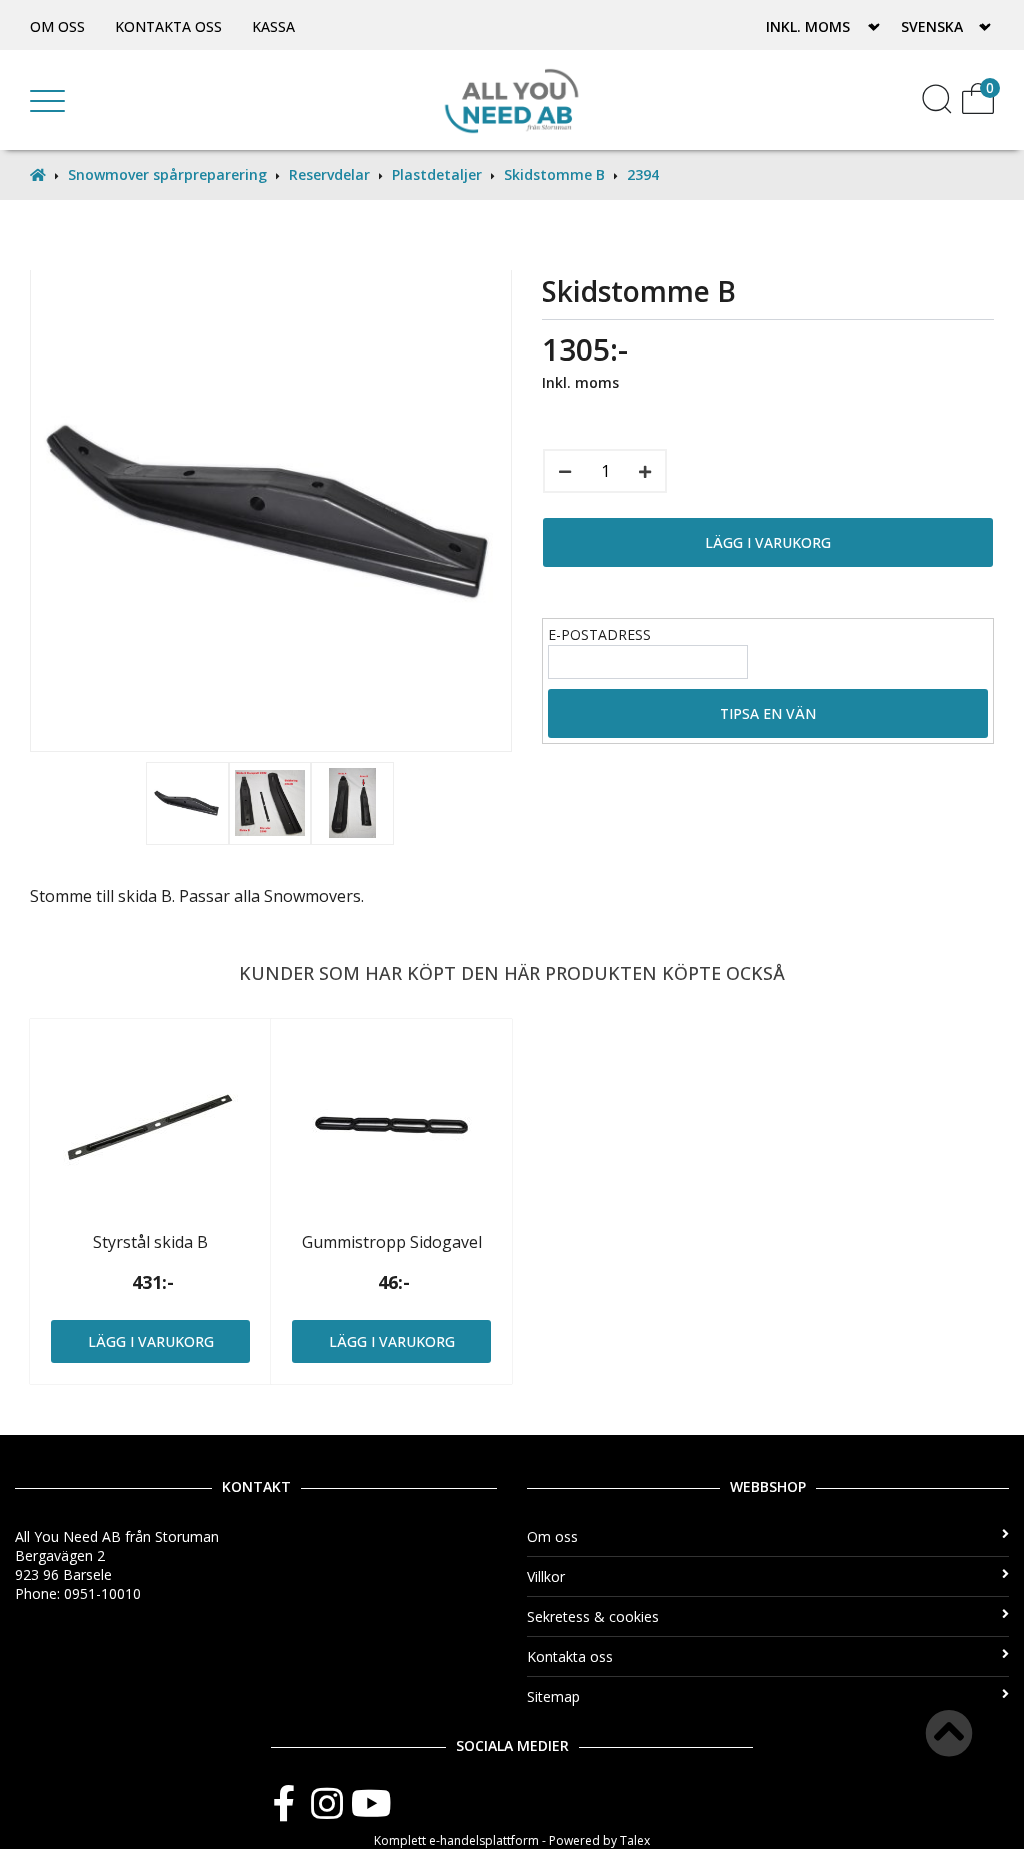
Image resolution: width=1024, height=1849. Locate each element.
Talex (635, 1840)
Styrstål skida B (150, 1242)
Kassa (273, 26)
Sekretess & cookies (593, 1616)
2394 (643, 174)
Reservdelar (329, 174)
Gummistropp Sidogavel (392, 1242)
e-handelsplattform (484, 1840)
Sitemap (553, 1696)
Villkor (546, 1576)
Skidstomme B (554, 174)
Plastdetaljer (437, 174)
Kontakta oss (168, 26)
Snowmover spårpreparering (167, 174)
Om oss (57, 26)
